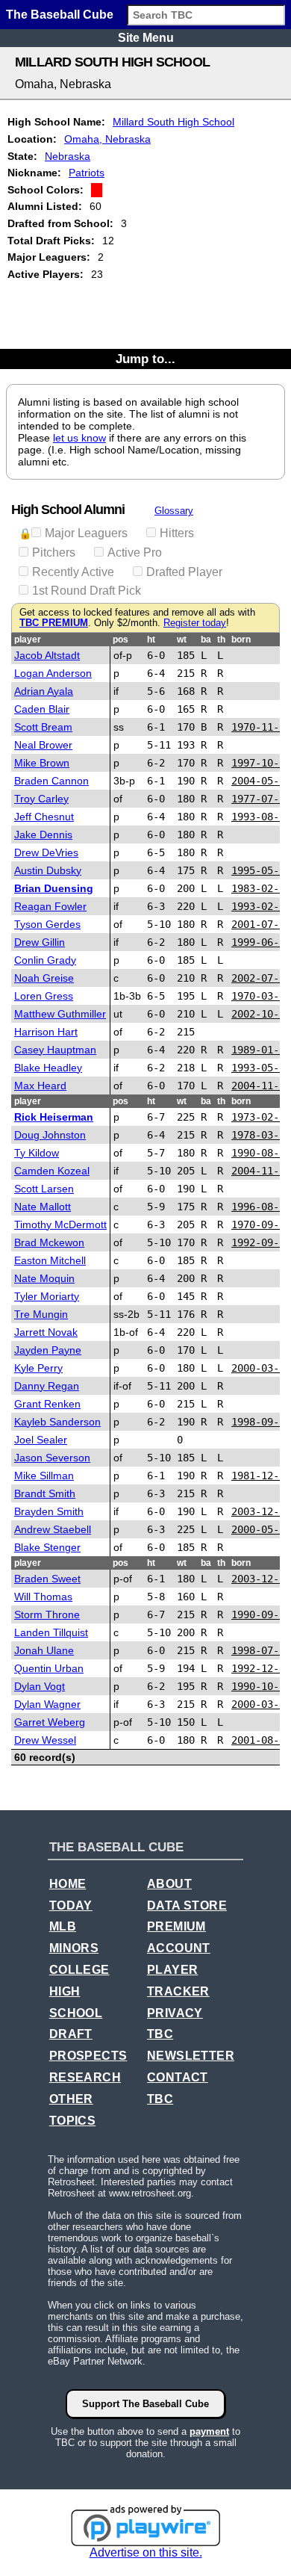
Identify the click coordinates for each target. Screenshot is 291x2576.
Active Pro (135, 552)
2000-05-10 (261, 1529)
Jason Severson (52, 1458)
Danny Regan (47, 1386)
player (28, 640)
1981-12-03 (261, 1476)
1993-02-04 (261, 906)
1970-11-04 (261, 727)
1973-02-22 (261, 1117)
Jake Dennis (43, 835)
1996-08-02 (261, 1207)
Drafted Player (184, 572)
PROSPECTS (88, 2056)
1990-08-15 (261, 1153)
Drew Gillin (40, 942)
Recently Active (73, 572)
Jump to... (145, 359)
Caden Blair (42, 709)
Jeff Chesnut (44, 817)
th (221, 640)
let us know (79, 438)
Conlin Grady (45, 960)
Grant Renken (47, 1404)
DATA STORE (187, 1905)
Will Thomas (43, 1597)
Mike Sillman (44, 1476)
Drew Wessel (45, 1740)
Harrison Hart (46, 1032)
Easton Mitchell (50, 1260)
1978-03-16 (261, 1135)
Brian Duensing (54, 888)
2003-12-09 (261, 1579)
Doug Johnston (50, 1135)
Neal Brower (43, 745)
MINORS (74, 1948)
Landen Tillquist (51, 1632)
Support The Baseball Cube (145, 2404)
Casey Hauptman (55, 1050)
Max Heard (40, 1086)
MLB (63, 1926)
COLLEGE (79, 1970)
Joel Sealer (41, 1440)
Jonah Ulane (44, 1650)
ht (151, 640)
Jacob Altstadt (47, 655)
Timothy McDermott (60, 1224)
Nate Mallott (43, 1207)
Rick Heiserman (54, 1117)
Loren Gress (44, 996)
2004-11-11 (261, 1171)
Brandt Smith (45, 1493)
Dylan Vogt (40, 1686)
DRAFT (71, 2034)
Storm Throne (47, 1614)
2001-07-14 (261, 924)
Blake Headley (48, 1068)
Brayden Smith (49, 1511)
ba (206, 640)
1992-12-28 (261, 1668)
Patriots (87, 173)
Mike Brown (42, 763)
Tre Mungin (41, 1314)
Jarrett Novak (46, 1332)
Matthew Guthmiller (60, 1014)
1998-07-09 (261, 1650)
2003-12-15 (261, 1511)
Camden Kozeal (52, 1171)
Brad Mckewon (49, 1242)
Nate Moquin (44, 1278)
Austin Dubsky (48, 870)
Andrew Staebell (53, 1529)
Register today (195, 623)
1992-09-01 (261, 1242)
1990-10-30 (261, 1686)
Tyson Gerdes (47, 924)
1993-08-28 (261, 817)
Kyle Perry (38, 1368)
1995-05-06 (261, 870)
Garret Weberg (50, 1722)
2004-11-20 (261, 1086)
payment (209, 2431)
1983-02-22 (261, 888)
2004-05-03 (261, 781)
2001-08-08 (261, 1740)
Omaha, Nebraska (107, 139)
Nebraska (68, 156)
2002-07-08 (261, 978)
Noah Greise (44, 978)
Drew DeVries (46, 852)
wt (182, 640)
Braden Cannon (51, 781)
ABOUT (169, 1884)
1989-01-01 (261, 1050)
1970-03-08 (261, 996)
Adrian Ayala (44, 691)
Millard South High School (173, 122)
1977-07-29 (261, 799)
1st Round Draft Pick (87, 591)
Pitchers (54, 552)
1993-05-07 (261, 1068)
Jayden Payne (48, 1350)
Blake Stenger (47, 1547)
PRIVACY (175, 2013)
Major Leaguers (86, 533)
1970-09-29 (261, 1224)
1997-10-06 (261, 763)
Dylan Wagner (47, 1704)
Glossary (174, 511)
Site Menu (146, 38)
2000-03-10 (261, 1704)
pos (121, 640)
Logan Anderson (53, 673)
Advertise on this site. (146, 2552)
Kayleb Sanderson (57, 1422)
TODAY (71, 1905)
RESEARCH (85, 2077)
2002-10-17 (261, 1014)
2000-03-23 (261, 1368)
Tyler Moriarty (47, 1296)
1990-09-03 (261, 1614)
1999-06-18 (261, 942)
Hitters (177, 533)
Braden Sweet (47, 1579)
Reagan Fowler (50, 906)
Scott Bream (43, 727)
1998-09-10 (261, 1422)
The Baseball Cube (60, 15)
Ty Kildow (37, 1153)
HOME (68, 1884)
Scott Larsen (44, 1189)
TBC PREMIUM (54, 623)
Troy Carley (41, 799)
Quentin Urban (49, 1668)
